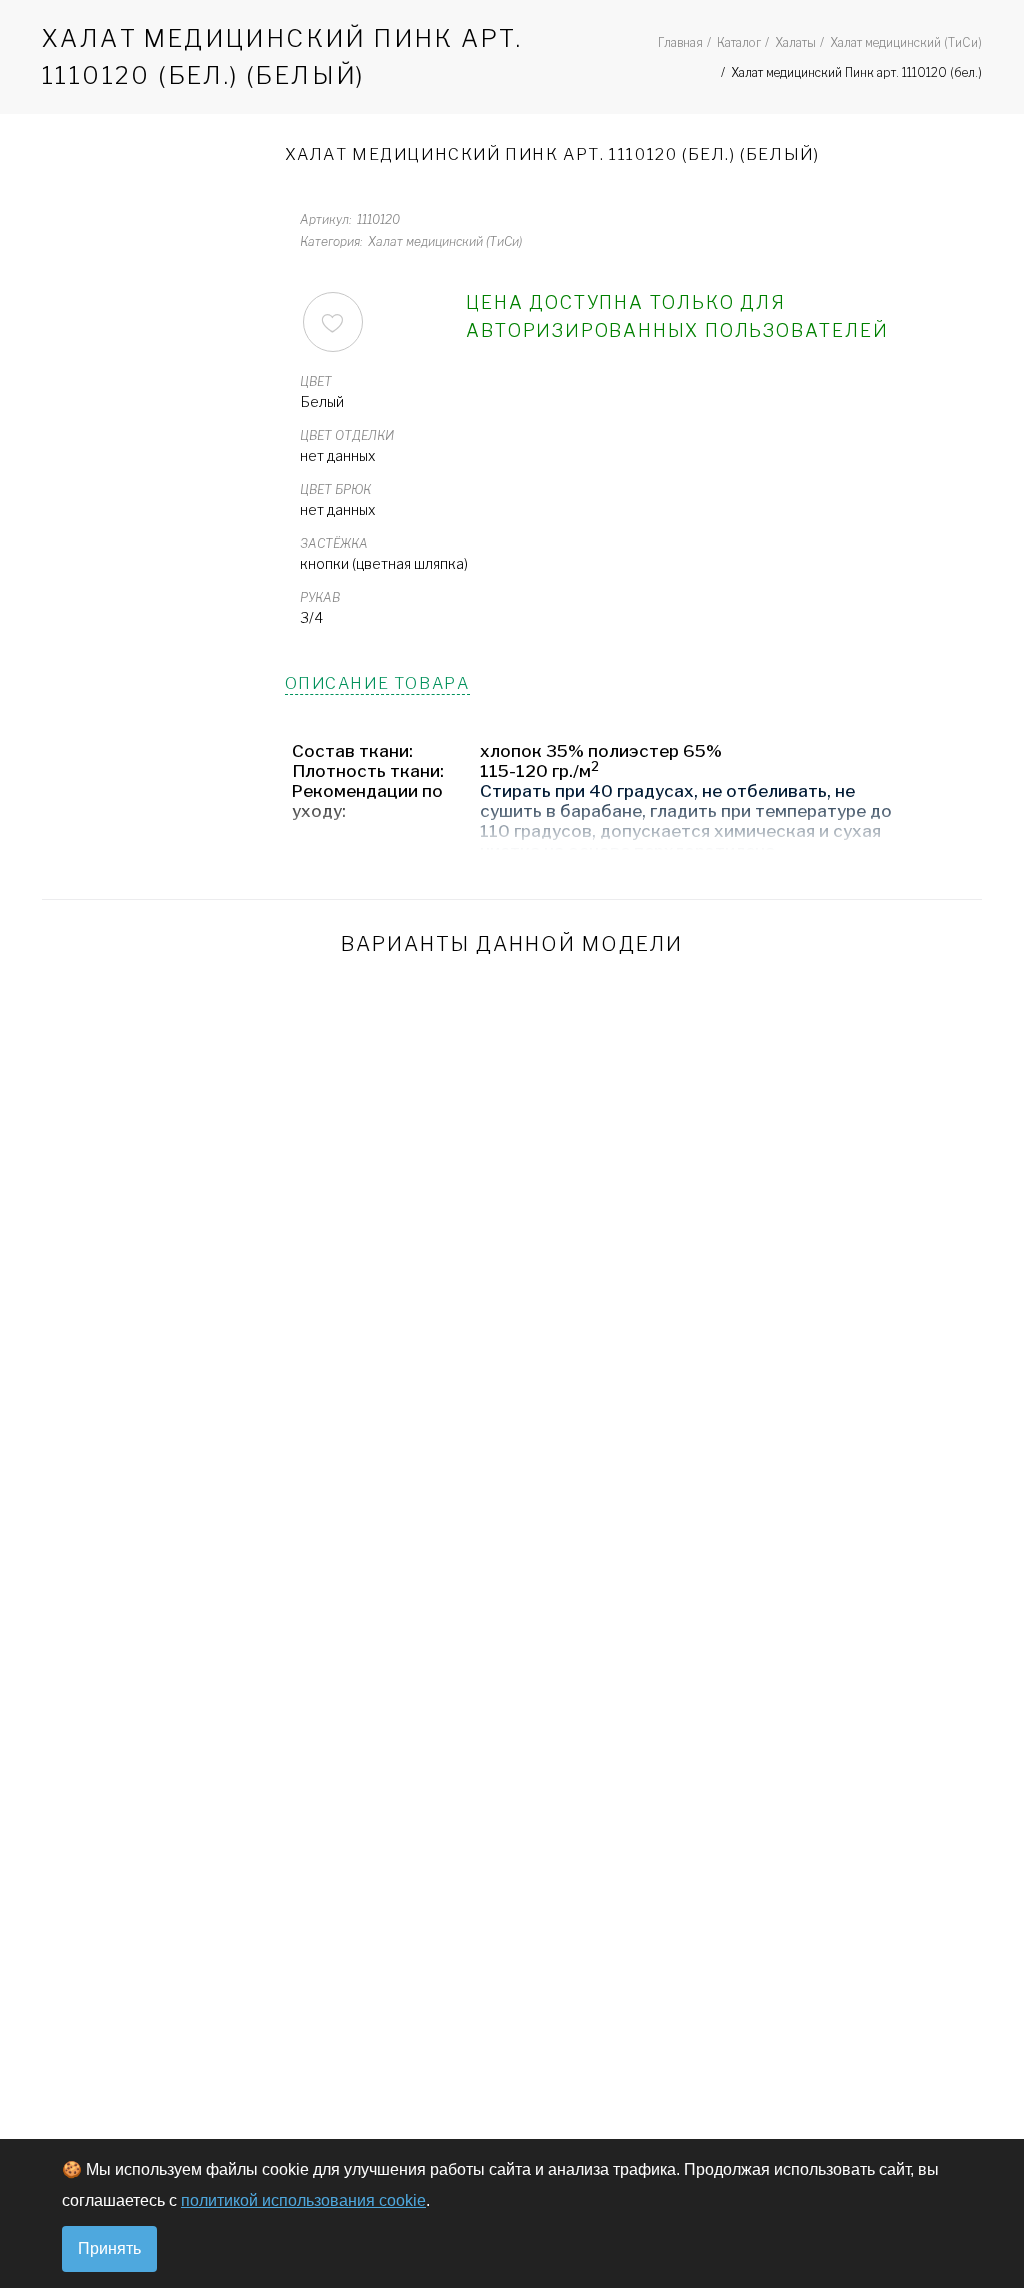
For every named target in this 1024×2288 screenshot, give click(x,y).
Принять (109, 2248)
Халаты (795, 42)
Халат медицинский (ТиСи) (906, 42)
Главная (680, 42)
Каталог (739, 42)
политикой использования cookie (303, 2200)
